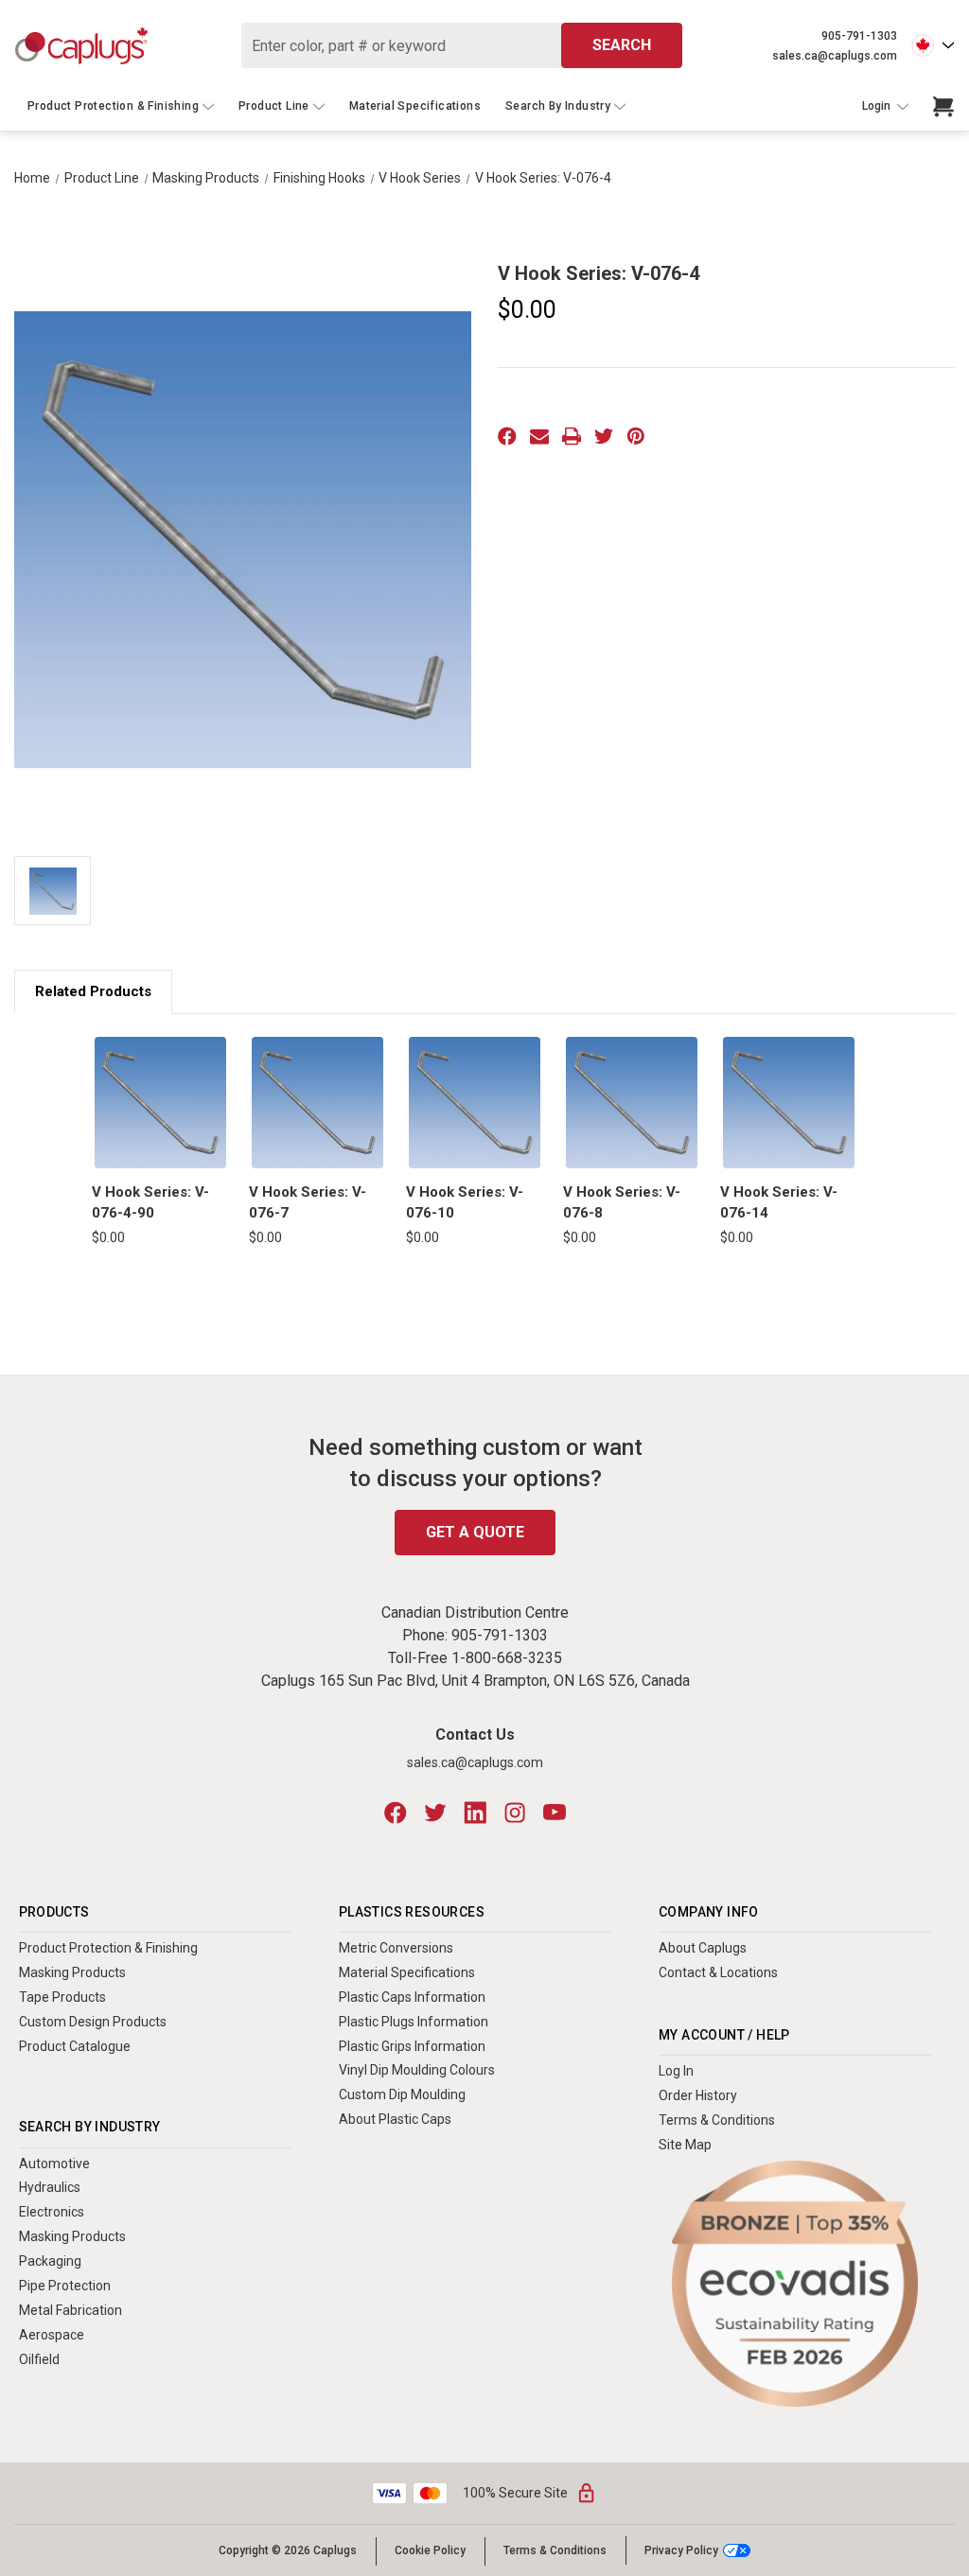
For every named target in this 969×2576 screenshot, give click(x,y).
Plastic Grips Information (412, 2046)
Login (878, 106)
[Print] (572, 436)
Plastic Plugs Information (414, 2022)
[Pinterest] (636, 436)
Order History (698, 2095)
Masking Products (72, 1972)
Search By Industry (558, 106)
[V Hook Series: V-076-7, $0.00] (317, 1103)
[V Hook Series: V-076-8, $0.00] (632, 1103)
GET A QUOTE (475, 1532)
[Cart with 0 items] (943, 107)
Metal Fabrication (70, 2310)
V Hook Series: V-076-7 (308, 1203)
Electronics (52, 2212)
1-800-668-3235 (507, 1658)
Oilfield (39, 2359)
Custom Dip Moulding (402, 2094)
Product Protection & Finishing (113, 106)
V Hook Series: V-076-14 (779, 1203)
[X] (604, 436)
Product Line (274, 106)
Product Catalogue (75, 2046)
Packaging (50, 2261)
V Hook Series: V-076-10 (465, 1203)
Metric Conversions (396, 1948)
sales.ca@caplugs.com (835, 56)
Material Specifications (415, 106)
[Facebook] (507, 436)
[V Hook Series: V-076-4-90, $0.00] (160, 1103)
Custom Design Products (93, 2022)
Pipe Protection (65, 2286)
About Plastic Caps (395, 2119)
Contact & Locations (718, 1972)
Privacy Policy (681, 2550)
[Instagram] (515, 1813)
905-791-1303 (859, 36)
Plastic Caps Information (412, 1997)
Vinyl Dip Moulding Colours (417, 2070)
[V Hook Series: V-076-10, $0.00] (475, 1103)
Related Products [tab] (93, 991)
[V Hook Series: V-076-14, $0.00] (789, 1103)
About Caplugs (703, 1948)
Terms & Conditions (717, 2120)
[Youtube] (555, 1813)
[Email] (539, 436)
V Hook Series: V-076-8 (622, 1203)
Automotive (54, 2164)
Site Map (685, 2145)
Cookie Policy (430, 2550)
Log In (676, 2071)
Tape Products (62, 1997)
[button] (795, 2284)
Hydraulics (50, 2187)
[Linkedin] (475, 1813)
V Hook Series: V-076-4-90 (150, 1203)
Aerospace (52, 2335)
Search (622, 45)
